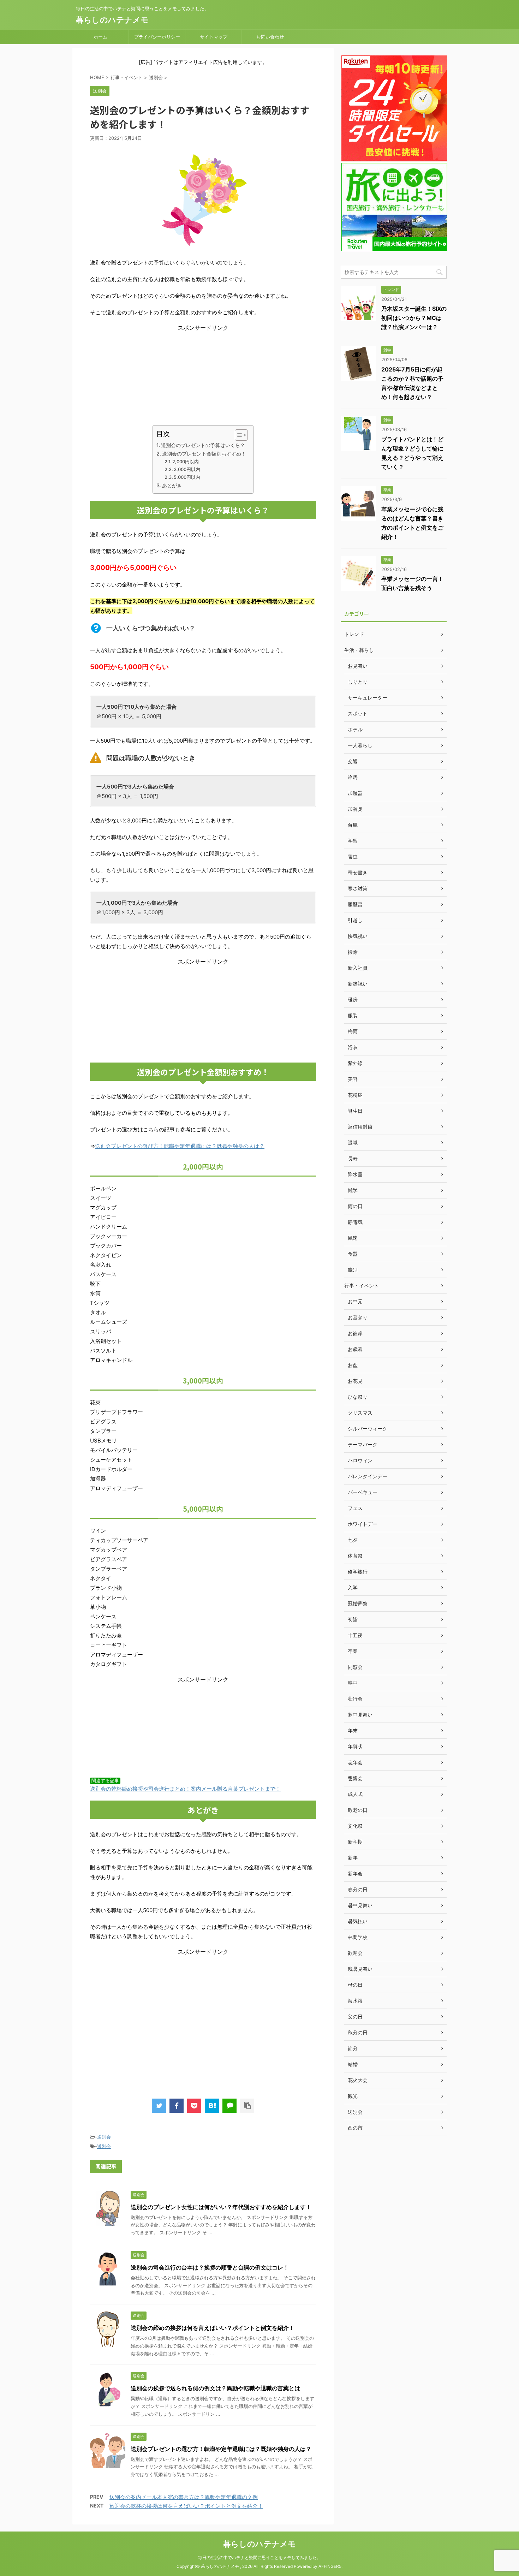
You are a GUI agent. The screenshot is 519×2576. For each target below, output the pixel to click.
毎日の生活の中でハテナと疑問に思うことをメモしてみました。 (259, 2557)
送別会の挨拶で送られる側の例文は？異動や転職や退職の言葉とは (215, 2388)
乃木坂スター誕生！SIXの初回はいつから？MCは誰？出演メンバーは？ (414, 318)
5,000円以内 (187, 477)
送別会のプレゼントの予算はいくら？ (203, 445)
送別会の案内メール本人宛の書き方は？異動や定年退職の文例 (184, 2497)
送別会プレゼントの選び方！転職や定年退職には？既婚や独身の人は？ (180, 1146)
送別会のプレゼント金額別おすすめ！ (204, 454)
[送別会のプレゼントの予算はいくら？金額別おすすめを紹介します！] (212, 2106)
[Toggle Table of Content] (238, 435)
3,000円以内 (187, 469)
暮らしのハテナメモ (112, 20)
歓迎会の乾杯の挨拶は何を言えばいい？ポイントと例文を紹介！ (186, 2506)
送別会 (104, 2137)
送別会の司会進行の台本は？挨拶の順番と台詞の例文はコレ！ (210, 2267)
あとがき (172, 485)
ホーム (100, 37)
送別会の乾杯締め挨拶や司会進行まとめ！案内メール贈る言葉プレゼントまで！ (185, 1789)
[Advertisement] (203, 376)
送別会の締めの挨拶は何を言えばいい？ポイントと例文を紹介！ (213, 2328)
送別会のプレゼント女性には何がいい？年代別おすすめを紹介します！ (221, 2207)
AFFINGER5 (330, 2566)
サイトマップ (214, 37)
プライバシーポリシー (157, 37)
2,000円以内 (186, 462)
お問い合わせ (270, 37)
